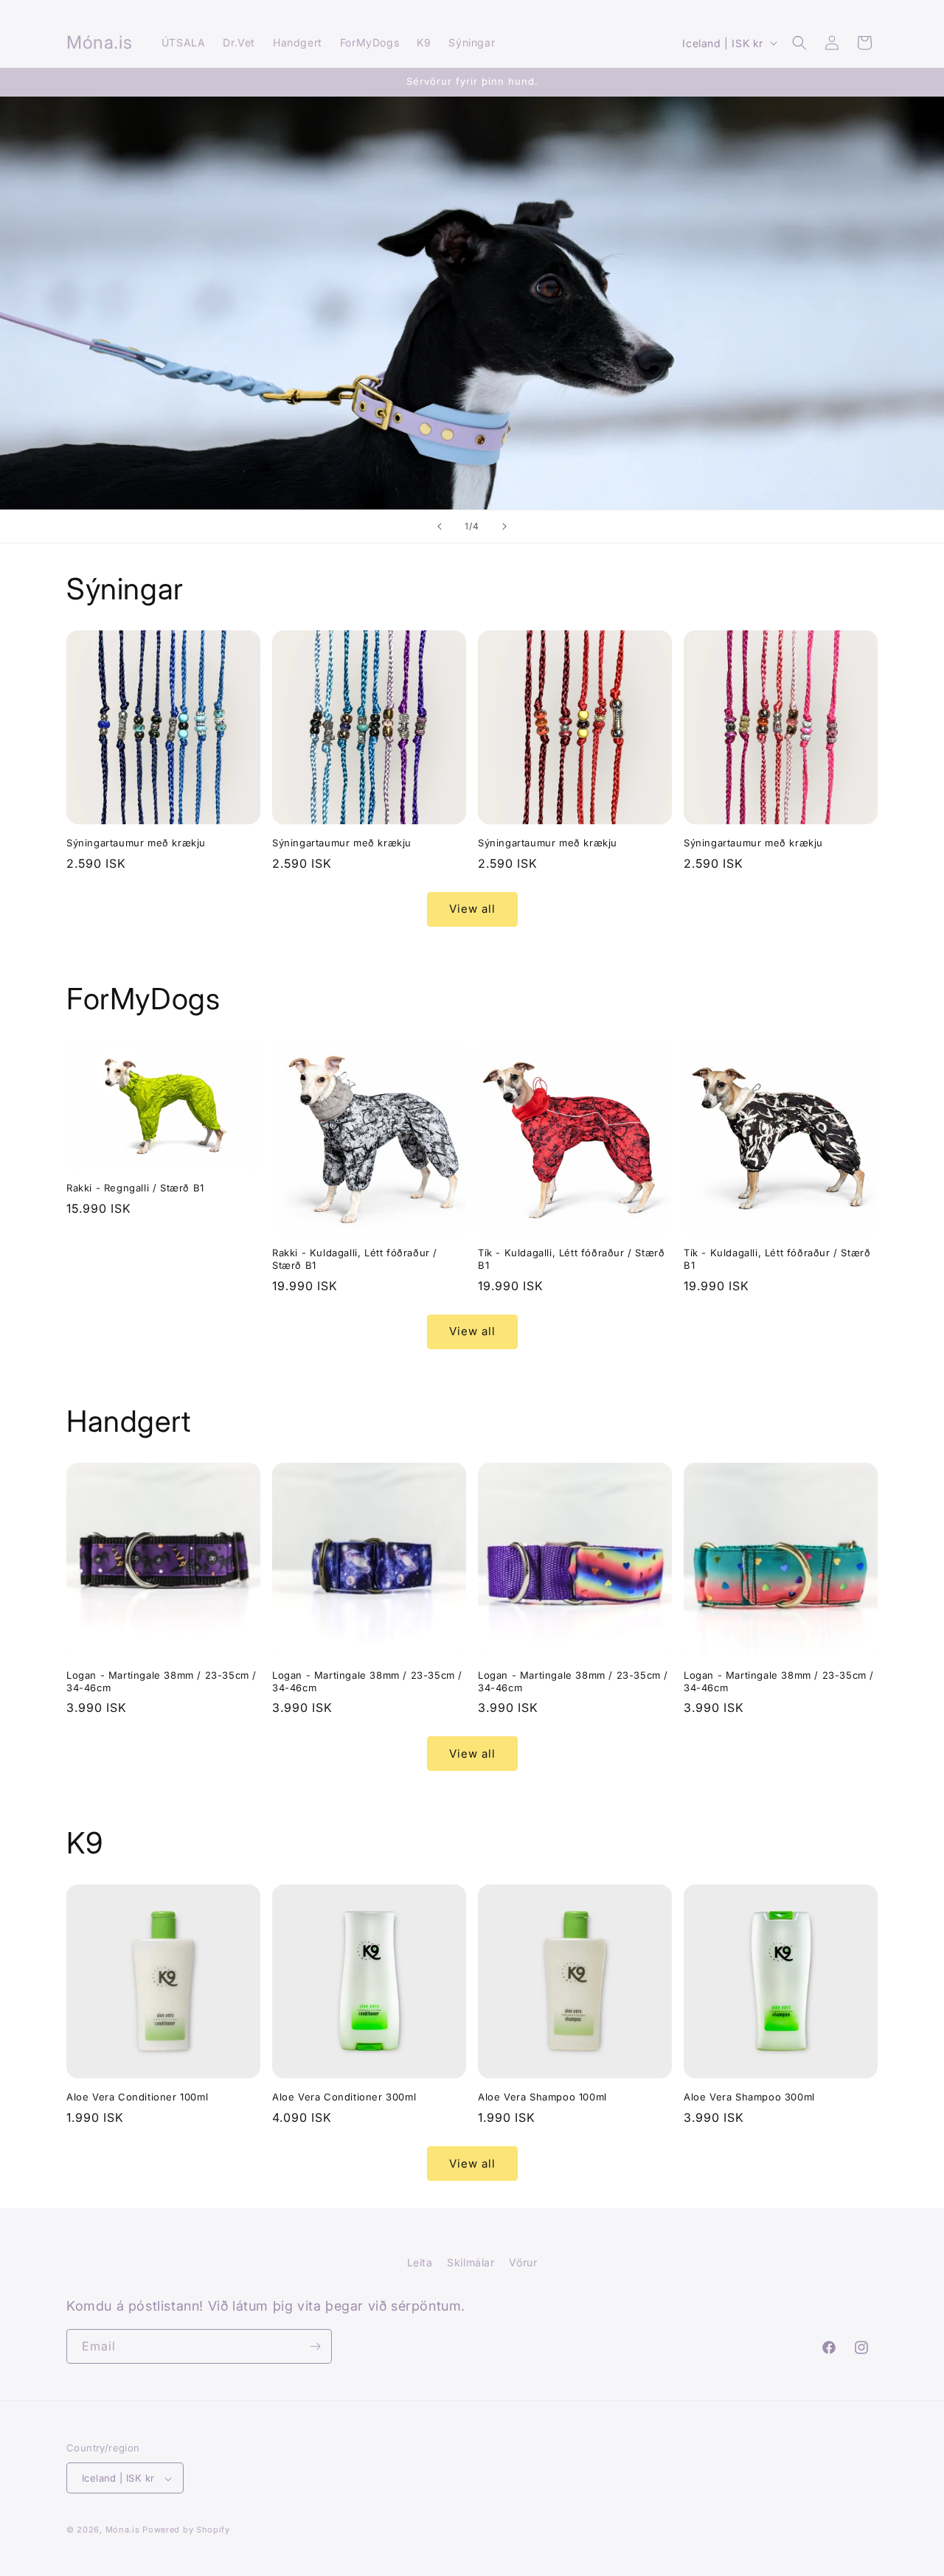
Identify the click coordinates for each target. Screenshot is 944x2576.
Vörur (523, 2262)
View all (472, 909)
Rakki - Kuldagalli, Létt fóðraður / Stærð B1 (355, 1259)
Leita (420, 2262)
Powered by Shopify (186, 2530)
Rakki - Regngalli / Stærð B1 (135, 1188)
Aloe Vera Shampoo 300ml (749, 2097)
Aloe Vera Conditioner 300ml (344, 2097)
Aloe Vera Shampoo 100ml (542, 2097)
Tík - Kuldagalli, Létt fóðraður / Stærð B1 (571, 1259)
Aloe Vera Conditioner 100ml (137, 2097)
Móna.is (123, 2530)
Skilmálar (471, 2262)
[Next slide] (504, 526)
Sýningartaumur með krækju (136, 843)
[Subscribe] (315, 2346)
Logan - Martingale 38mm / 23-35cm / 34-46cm (162, 1681)
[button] (799, 43)
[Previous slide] (440, 526)
